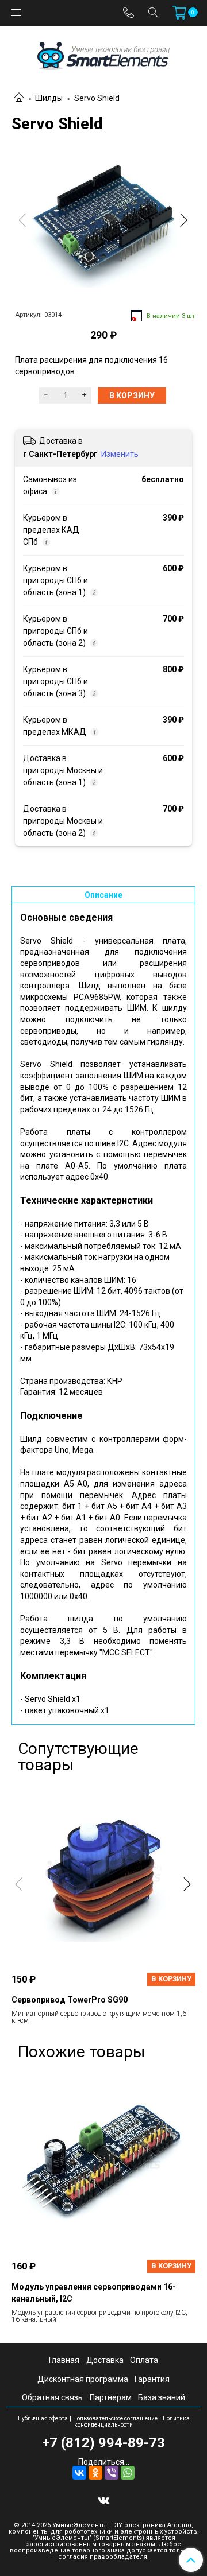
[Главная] (19, 98)
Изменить (120, 454)
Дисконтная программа (83, 2379)
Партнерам (111, 2397)
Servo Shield (97, 98)
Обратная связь (52, 2397)
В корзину (171, 1979)
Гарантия (152, 2379)
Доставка (105, 2360)
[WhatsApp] (128, 2473)
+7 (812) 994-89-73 (103, 2443)
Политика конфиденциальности (132, 2422)
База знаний (162, 2397)
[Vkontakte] (103, 2500)
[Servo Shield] (103, 223)
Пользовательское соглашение (115, 2418)
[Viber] (112, 2473)
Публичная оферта (43, 2418)
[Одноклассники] (95, 2473)
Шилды (49, 98)
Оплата (144, 2360)
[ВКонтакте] (79, 2473)
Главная (64, 2360)
